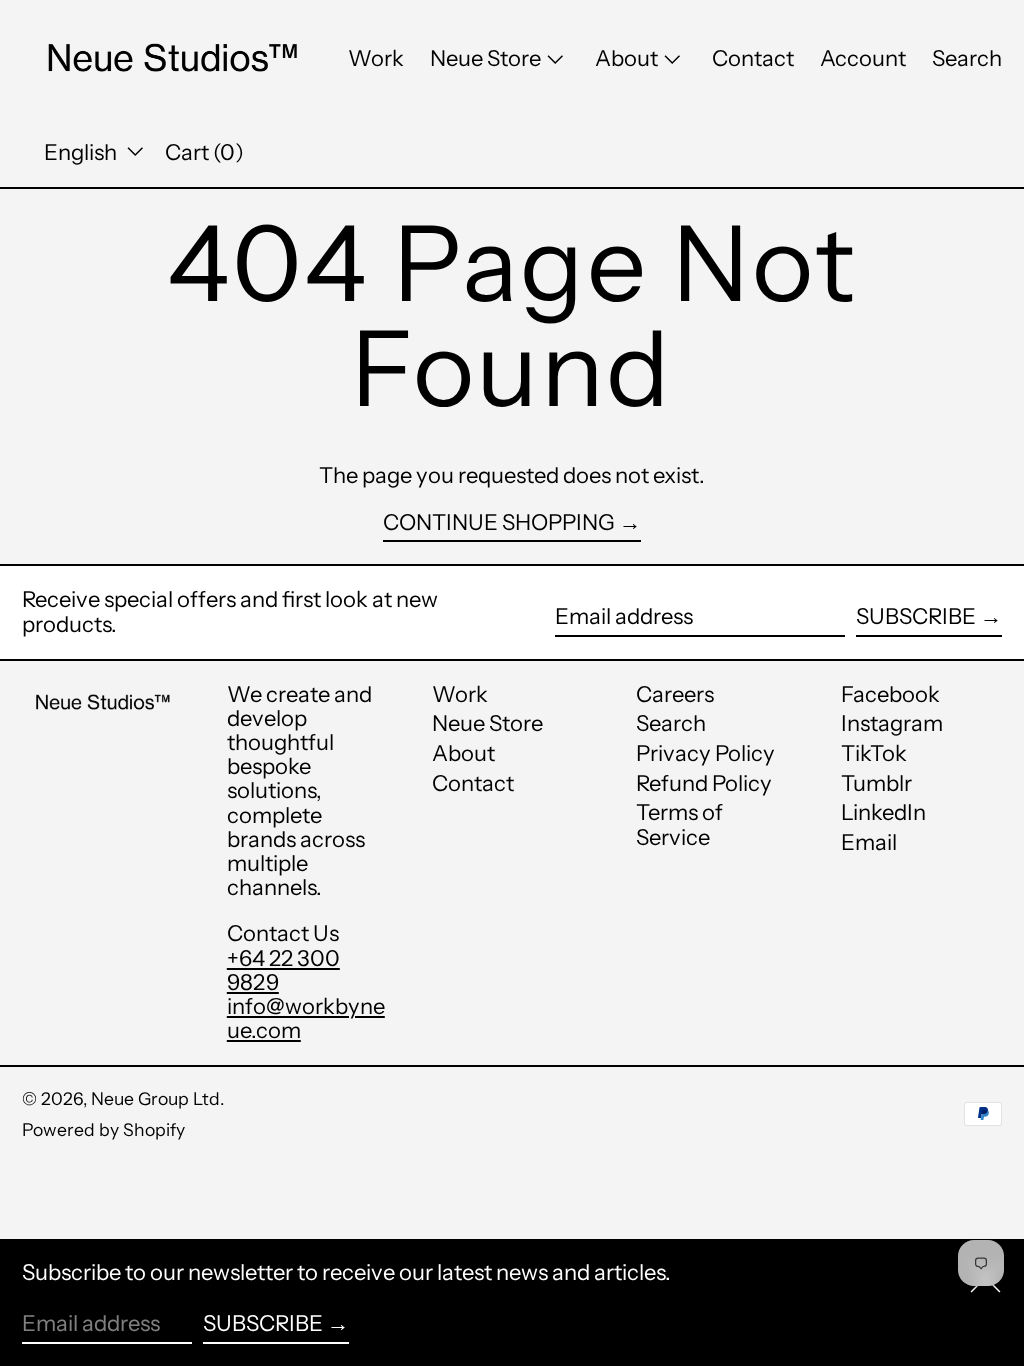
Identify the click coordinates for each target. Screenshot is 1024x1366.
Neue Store (487, 723)
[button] (967, 59)
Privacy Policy (705, 753)
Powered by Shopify (103, 1129)
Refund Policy (704, 783)
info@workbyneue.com (306, 1018)
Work (460, 694)
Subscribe (916, 616)
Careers (675, 694)
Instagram (892, 724)
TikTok (874, 754)
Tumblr (876, 784)
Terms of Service (679, 824)
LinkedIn (883, 813)
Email (869, 843)
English (82, 152)
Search (671, 723)
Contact (473, 783)
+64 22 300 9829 (283, 970)
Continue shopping (499, 523)
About (463, 753)
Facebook (890, 695)
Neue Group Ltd (155, 1098)
